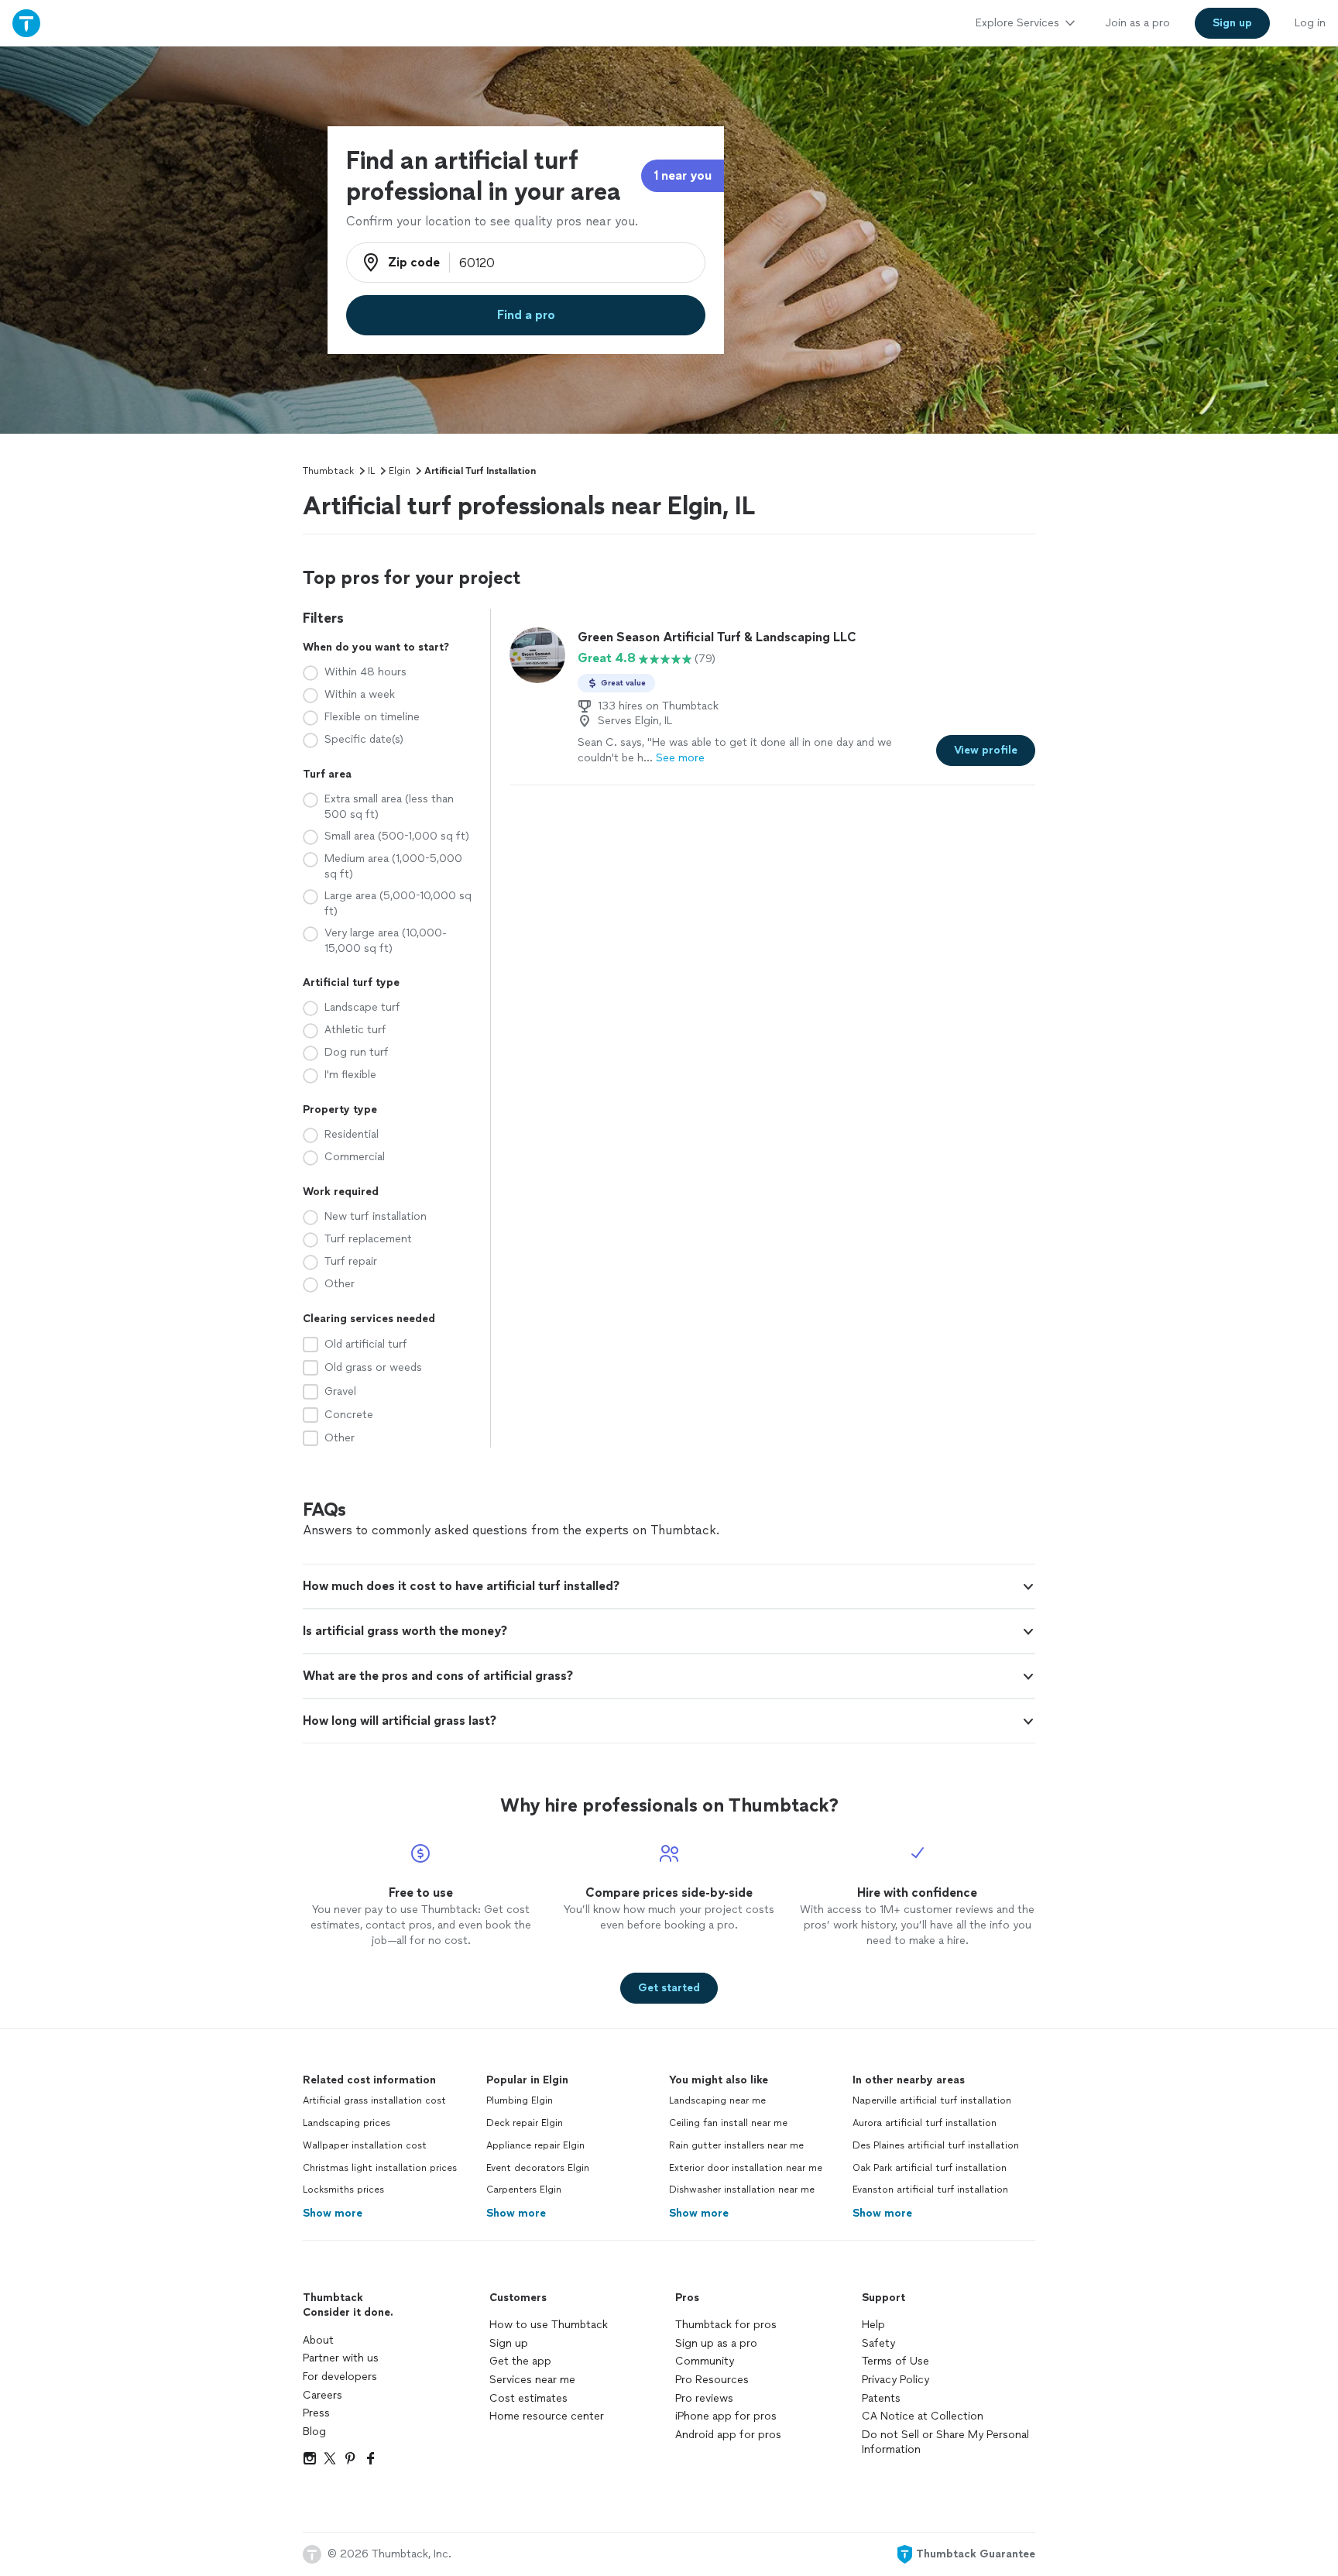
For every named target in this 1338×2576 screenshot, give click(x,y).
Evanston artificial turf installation (930, 2190)
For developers (340, 2377)
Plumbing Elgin (520, 2100)
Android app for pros (728, 2435)
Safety (878, 2343)
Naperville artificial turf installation (932, 2100)
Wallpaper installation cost (365, 2145)
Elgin (400, 471)
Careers (322, 2395)
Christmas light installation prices (380, 2168)
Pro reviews (704, 2398)
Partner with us (341, 2358)
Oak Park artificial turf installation (930, 2168)
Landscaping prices (347, 2123)
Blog (314, 2432)
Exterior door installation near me (746, 2168)
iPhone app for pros (726, 2416)
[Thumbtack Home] (26, 23)
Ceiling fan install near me (728, 2123)
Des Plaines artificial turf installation (936, 2145)
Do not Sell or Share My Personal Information (945, 2442)
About (318, 2340)
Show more (333, 2213)
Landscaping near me (717, 2100)
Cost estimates (528, 2398)
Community (705, 2361)
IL (371, 471)
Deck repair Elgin (525, 2123)
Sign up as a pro (716, 2343)
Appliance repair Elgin (535, 2145)
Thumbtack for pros (726, 2325)
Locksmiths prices (343, 2190)
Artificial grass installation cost (374, 2100)
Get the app (520, 2361)
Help (873, 2325)
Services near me (532, 2380)
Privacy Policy (895, 2380)
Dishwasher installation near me (742, 2190)
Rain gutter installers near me (736, 2145)
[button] (669, 1586)
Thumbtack (328, 471)
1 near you (683, 175)
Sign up (509, 2343)
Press (316, 2413)
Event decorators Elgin (538, 2168)
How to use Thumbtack (549, 2325)
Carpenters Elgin (524, 2190)
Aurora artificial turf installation (925, 2123)
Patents (881, 2398)
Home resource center (547, 2416)
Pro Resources (712, 2380)
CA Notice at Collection (923, 2416)
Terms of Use (895, 2361)
